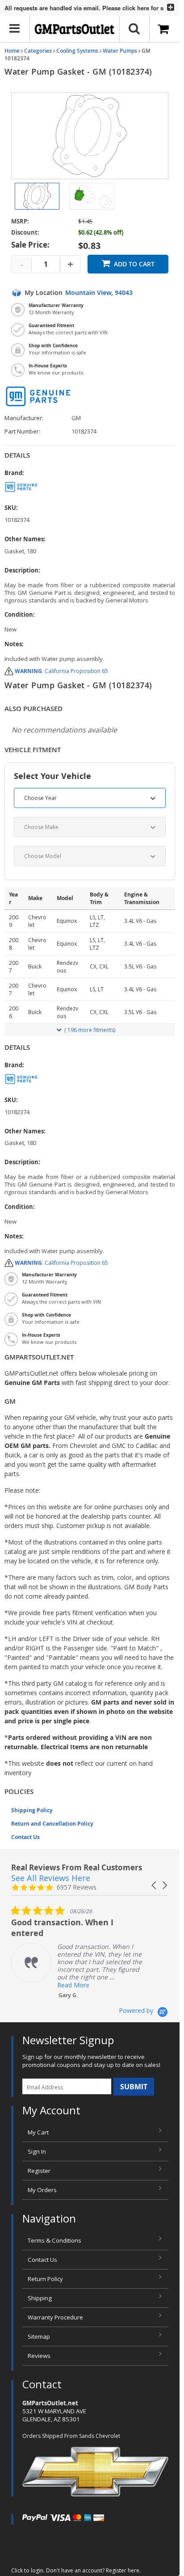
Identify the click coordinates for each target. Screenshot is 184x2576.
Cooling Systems (77, 51)
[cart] (165, 29)
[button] (155, 1885)
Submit (134, 2087)
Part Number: (22, 431)
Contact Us (25, 1837)
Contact (42, 2384)
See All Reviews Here (51, 1878)
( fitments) (90, 1030)
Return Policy (45, 2279)
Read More (73, 1985)
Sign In (37, 2151)
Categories (38, 51)
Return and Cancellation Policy (52, 1824)
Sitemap (39, 2336)
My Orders (42, 2190)
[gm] (90, 487)
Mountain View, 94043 (99, 293)
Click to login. (28, 2570)
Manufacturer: (24, 418)
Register (39, 2171)
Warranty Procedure (55, 2317)
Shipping (40, 2298)
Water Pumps (120, 51)
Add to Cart (134, 264)
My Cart (38, 2132)
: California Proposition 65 (61, 671)
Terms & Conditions (54, 2240)
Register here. (123, 2570)
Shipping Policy (32, 1810)
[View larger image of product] (37, 196)
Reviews (39, 2356)
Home (12, 51)
